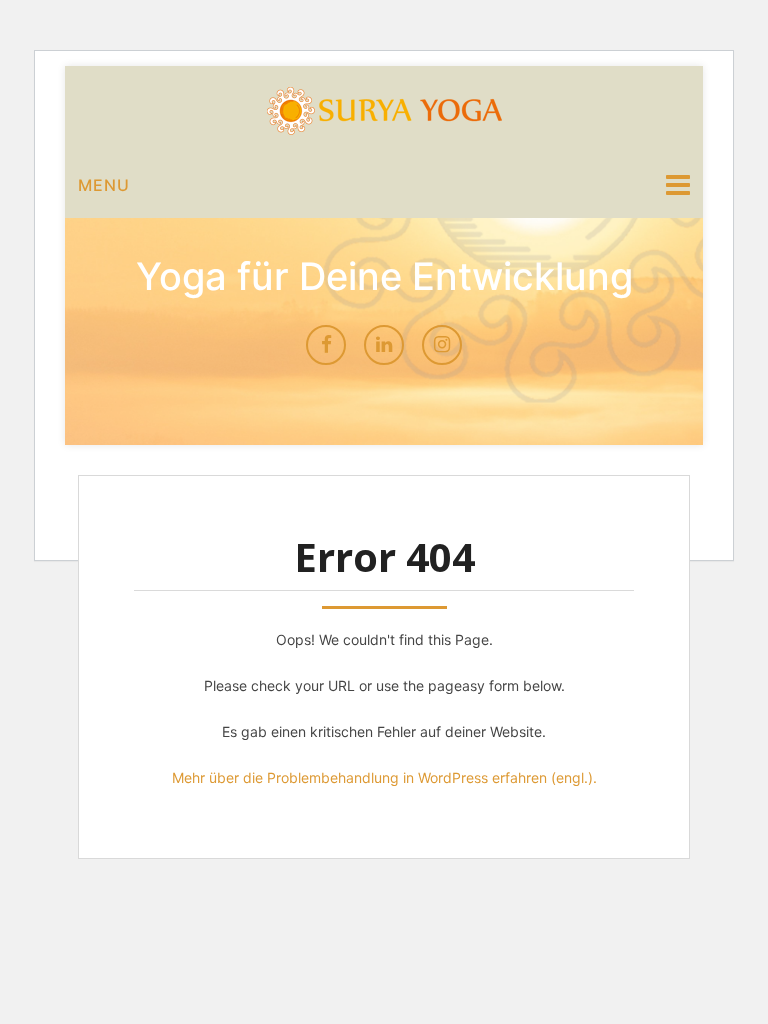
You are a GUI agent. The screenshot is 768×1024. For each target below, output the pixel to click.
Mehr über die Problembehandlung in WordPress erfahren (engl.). (384, 777)
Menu (104, 185)
